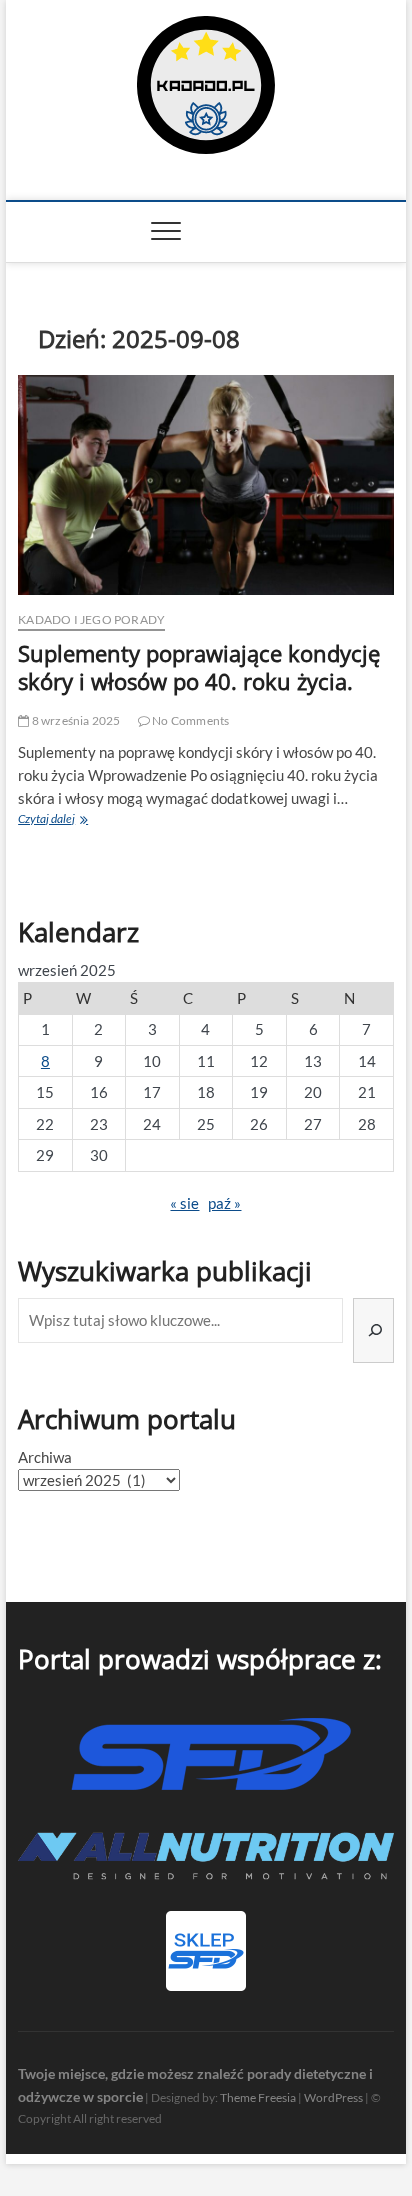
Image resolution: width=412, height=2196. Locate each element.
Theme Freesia (258, 2097)
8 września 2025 (74, 720)
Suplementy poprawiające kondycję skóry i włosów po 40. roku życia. (199, 667)
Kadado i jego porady (91, 619)
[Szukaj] (373, 1330)
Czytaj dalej (79, 820)
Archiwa (45, 1457)
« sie (184, 1203)
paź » (224, 1203)
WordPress (333, 2097)
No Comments (189, 720)
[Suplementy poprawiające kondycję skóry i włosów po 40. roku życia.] (206, 485)
